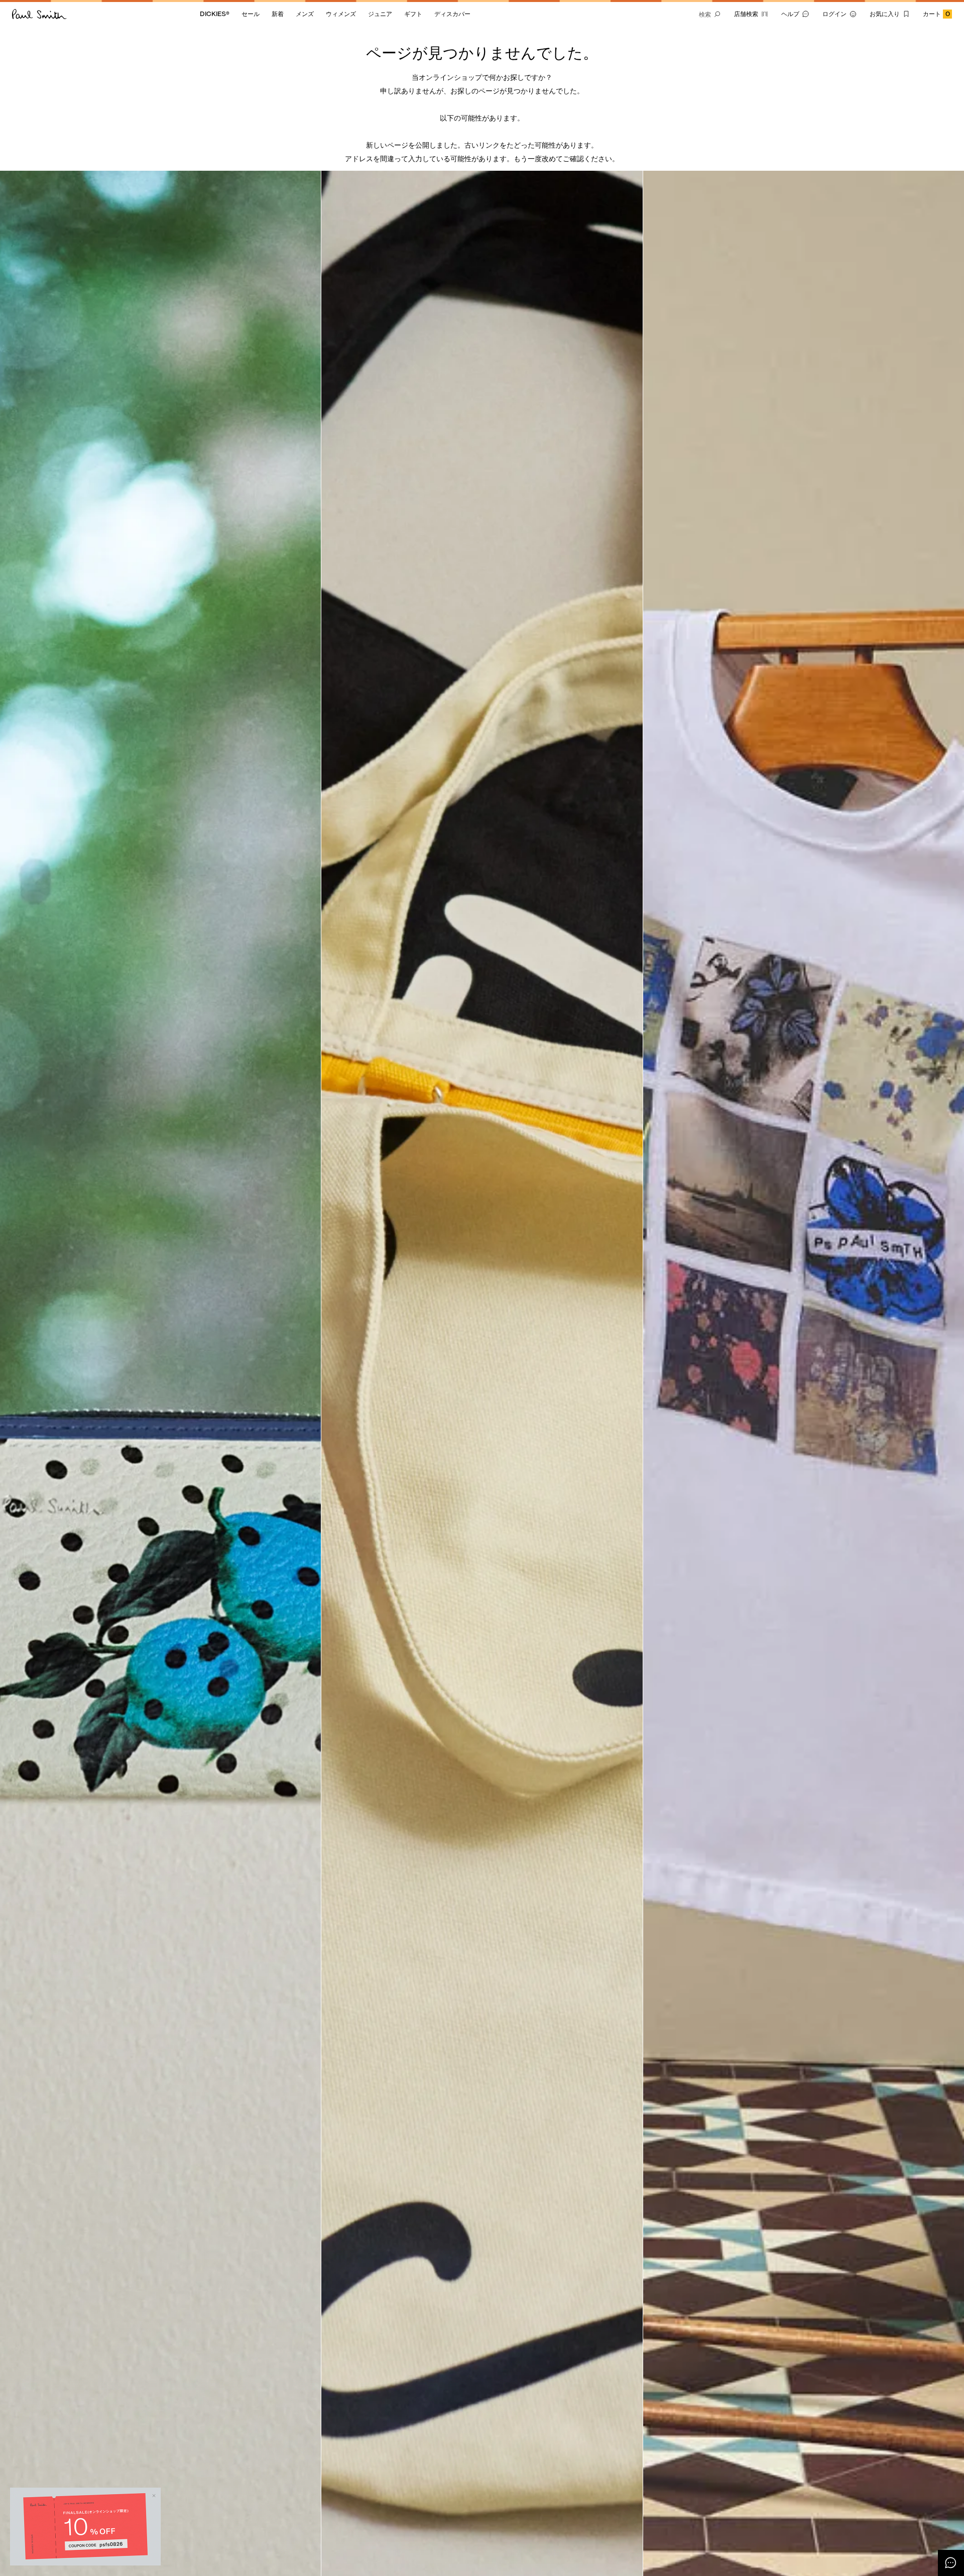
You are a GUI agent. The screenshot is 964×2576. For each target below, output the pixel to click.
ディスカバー (452, 14)
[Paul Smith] (39, 14)
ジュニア (380, 14)
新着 (278, 14)
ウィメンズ (341, 14)
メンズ (305, 14)
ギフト (413, 14)
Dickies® (215, 14)
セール (251, 14)
